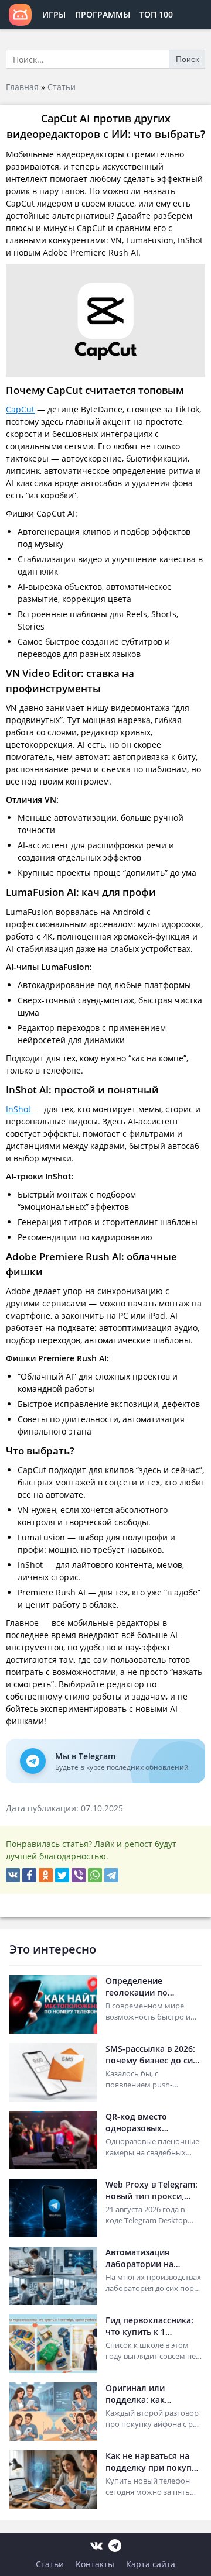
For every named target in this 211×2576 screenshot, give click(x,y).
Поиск (187, 59)
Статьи (62, 87)
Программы (103, 14)
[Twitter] (62, 1875)
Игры (54, 14)
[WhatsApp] (95, 1875)
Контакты (95, 2564)
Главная (22, 87)
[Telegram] (111, 1875)
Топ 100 (156, 14)
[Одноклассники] (46, 1875)
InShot (18, 1109)
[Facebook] (29, 1875)
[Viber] (79, 1875)
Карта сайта (151, 2564)
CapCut (20, 409)
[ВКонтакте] (13, 1875)
